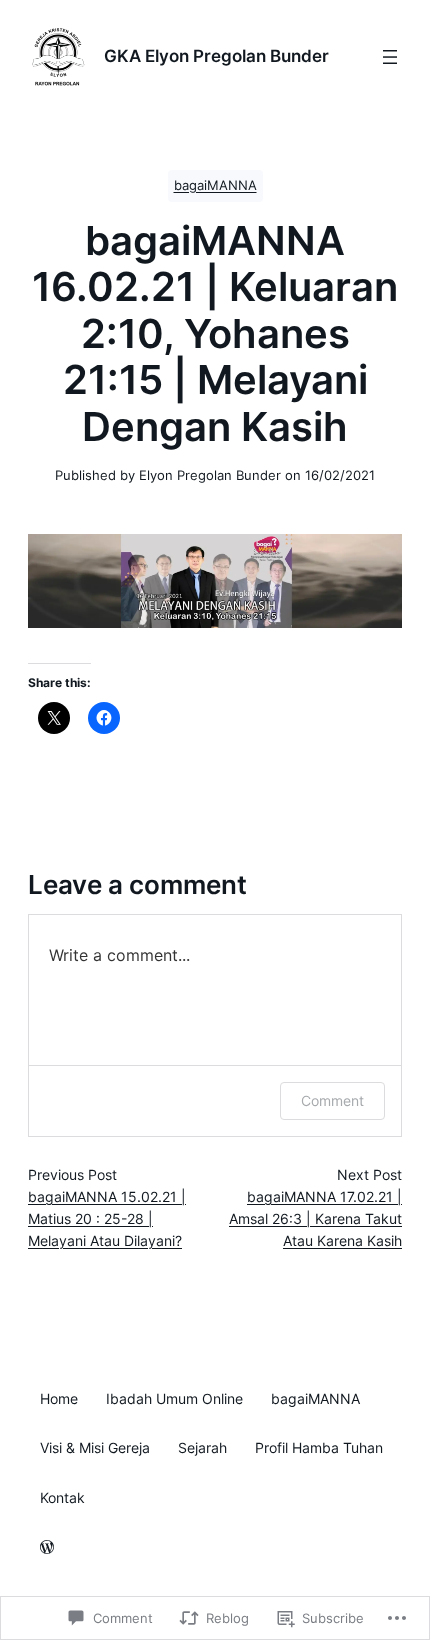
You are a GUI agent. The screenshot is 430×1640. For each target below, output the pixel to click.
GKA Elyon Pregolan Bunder (216, 56)
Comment (332, 1100)
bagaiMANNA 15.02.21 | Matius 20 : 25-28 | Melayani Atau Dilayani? (107, 1219)
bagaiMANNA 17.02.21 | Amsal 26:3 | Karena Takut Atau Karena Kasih (315, 1219)
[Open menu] (390, 57)
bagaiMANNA (215, 185)
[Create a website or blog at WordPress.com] (47, 1548)
